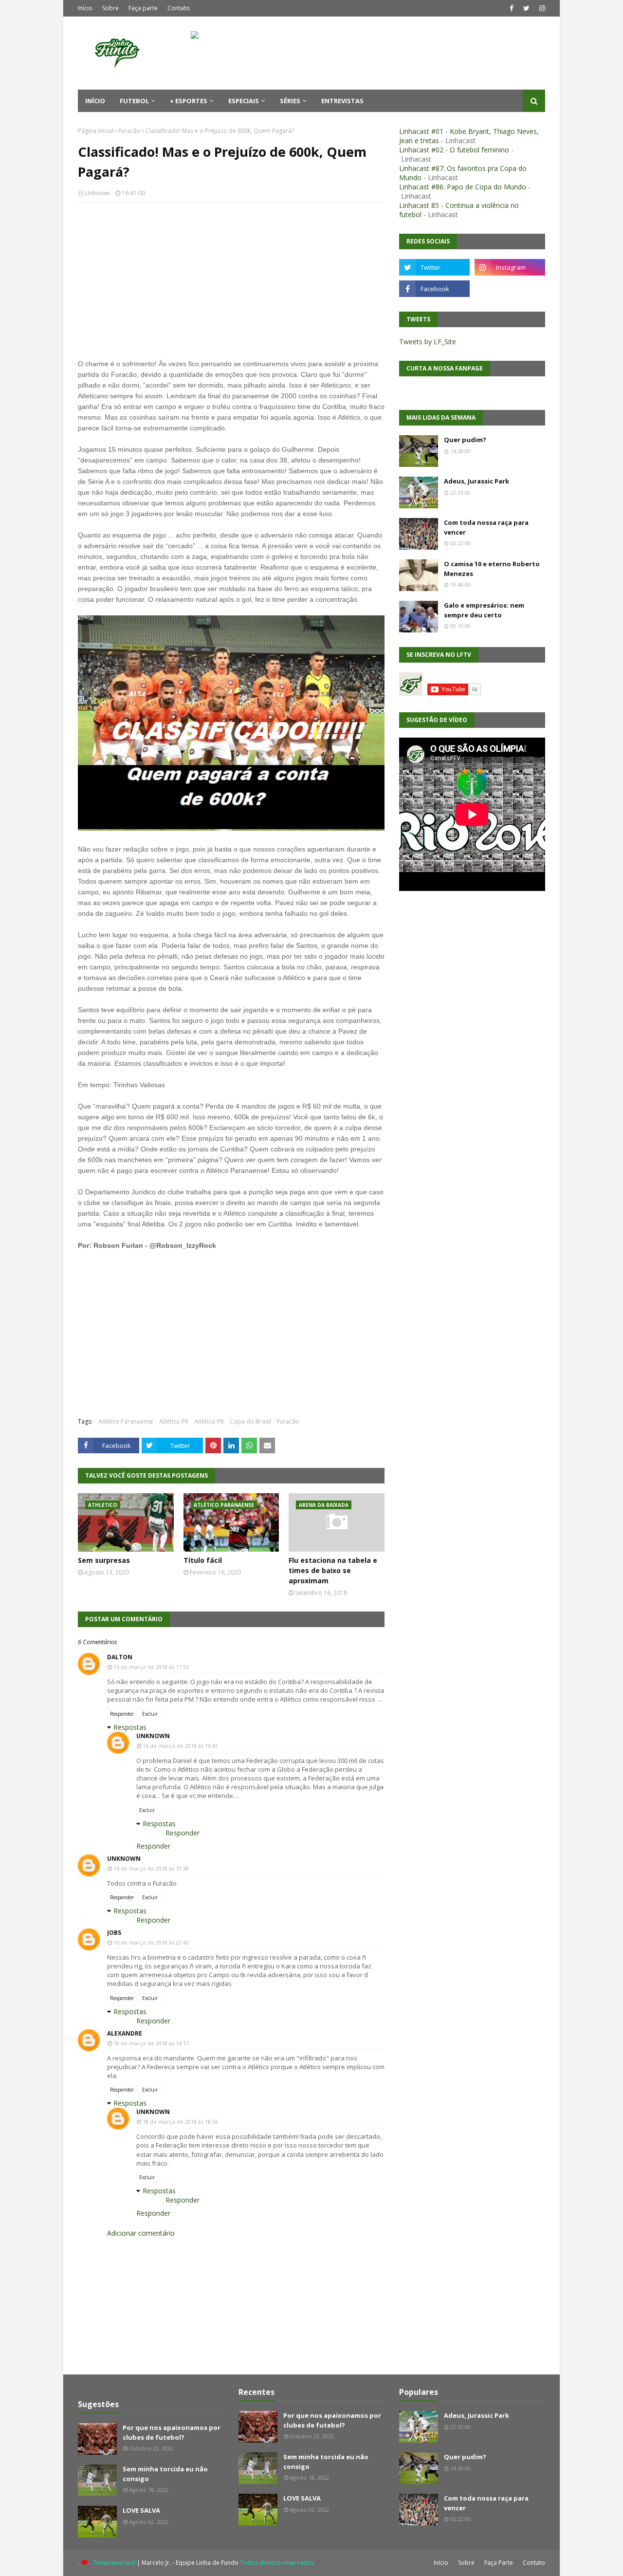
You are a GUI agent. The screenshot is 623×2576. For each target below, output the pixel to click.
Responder (122, 1714)
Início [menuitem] (95, 101)
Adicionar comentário (141, 2233)
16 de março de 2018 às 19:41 (180, 1746)
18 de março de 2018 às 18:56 (180, 2122)
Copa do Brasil (250, 1421)
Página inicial (96, 131)
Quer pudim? (465, 440)
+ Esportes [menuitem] (189, 101)
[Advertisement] (231, 280)
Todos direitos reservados (277, 2563)
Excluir (150, 1714)
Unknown (98, 193)
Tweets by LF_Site (428, 342)
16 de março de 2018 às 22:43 (151, 1942)
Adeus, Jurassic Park (476, 481)
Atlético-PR (209, 1421)
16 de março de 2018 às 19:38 (151, 1868)
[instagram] (541, 8)
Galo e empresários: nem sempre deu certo (484, 610)
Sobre (110, 8)
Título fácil (203, 1560)
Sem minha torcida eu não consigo (165, 2474)
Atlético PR (174, 1421)
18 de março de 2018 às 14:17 (151, 2043)
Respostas (130, 1727)
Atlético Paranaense (126, 1421)
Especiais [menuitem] (244, 101)
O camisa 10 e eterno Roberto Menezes (492, 569)
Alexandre (125, 2033)
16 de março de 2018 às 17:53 (151, 1667)
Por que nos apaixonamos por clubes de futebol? (172, 2432)
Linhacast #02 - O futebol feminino (454, 150)
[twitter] (526, 8)
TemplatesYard (114, 2563)
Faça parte (143, 8)
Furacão (129, 131)
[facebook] (512, 8)
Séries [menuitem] (290, 101)
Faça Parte (499, 2563)
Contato (179, 8)
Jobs (114, 1933)
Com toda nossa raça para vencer (486, 527)
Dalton (120, 1657)
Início (85, 8)
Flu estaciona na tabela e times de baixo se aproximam (333, 1570)
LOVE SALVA (141, 2510)
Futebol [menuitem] (134, 101)
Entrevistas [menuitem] (342, 101)
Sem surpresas (104, 1560)
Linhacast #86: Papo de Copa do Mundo (463, 187)
